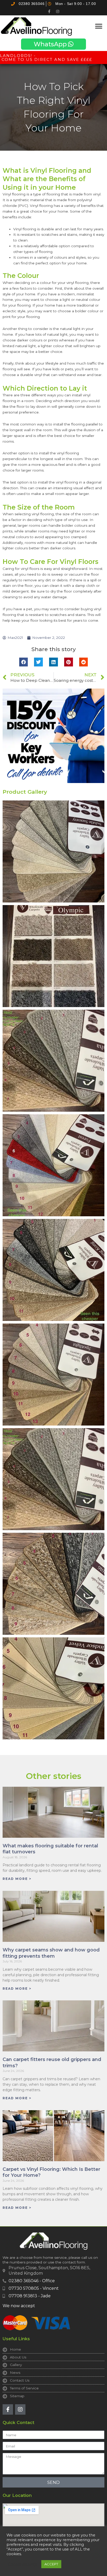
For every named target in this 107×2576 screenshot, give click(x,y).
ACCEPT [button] (51, 2564)
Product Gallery (25, 792)
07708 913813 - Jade (30, 2296)
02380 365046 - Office (32, 2281)
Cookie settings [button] (23, 2564)
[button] (99, 26)
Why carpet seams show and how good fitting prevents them (51, 1953)
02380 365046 (32, 4)
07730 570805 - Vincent (34, 2288)
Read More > (17, 1879)
